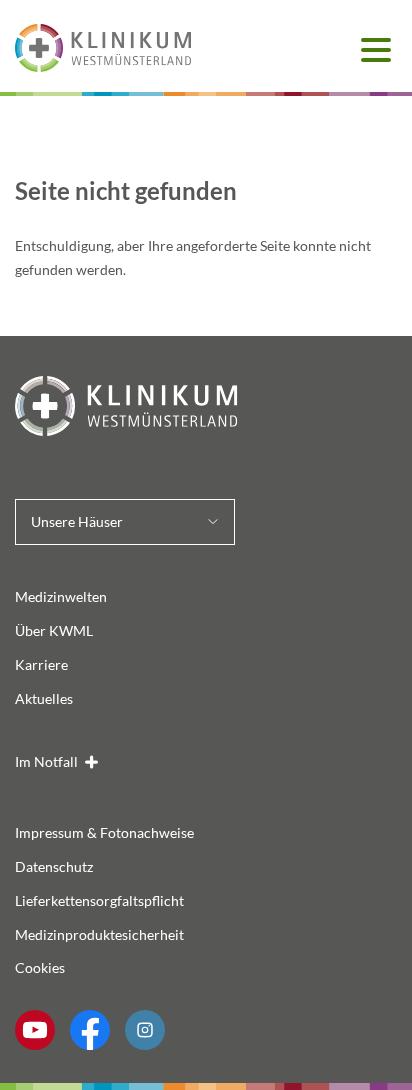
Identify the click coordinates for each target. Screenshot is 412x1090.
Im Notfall (46, 761)
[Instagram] (145, 1030)
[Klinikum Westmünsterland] (206, 406)
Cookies (40, 967)
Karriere (41, 664)
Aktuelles (44, 698)
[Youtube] (35, 1030)
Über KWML (54, 630)
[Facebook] (90, 1030)
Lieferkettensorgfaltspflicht (99, 900)
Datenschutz (54, 866)
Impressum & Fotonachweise (104, 832)
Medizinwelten (61, 596)
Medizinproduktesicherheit (99, 934)
